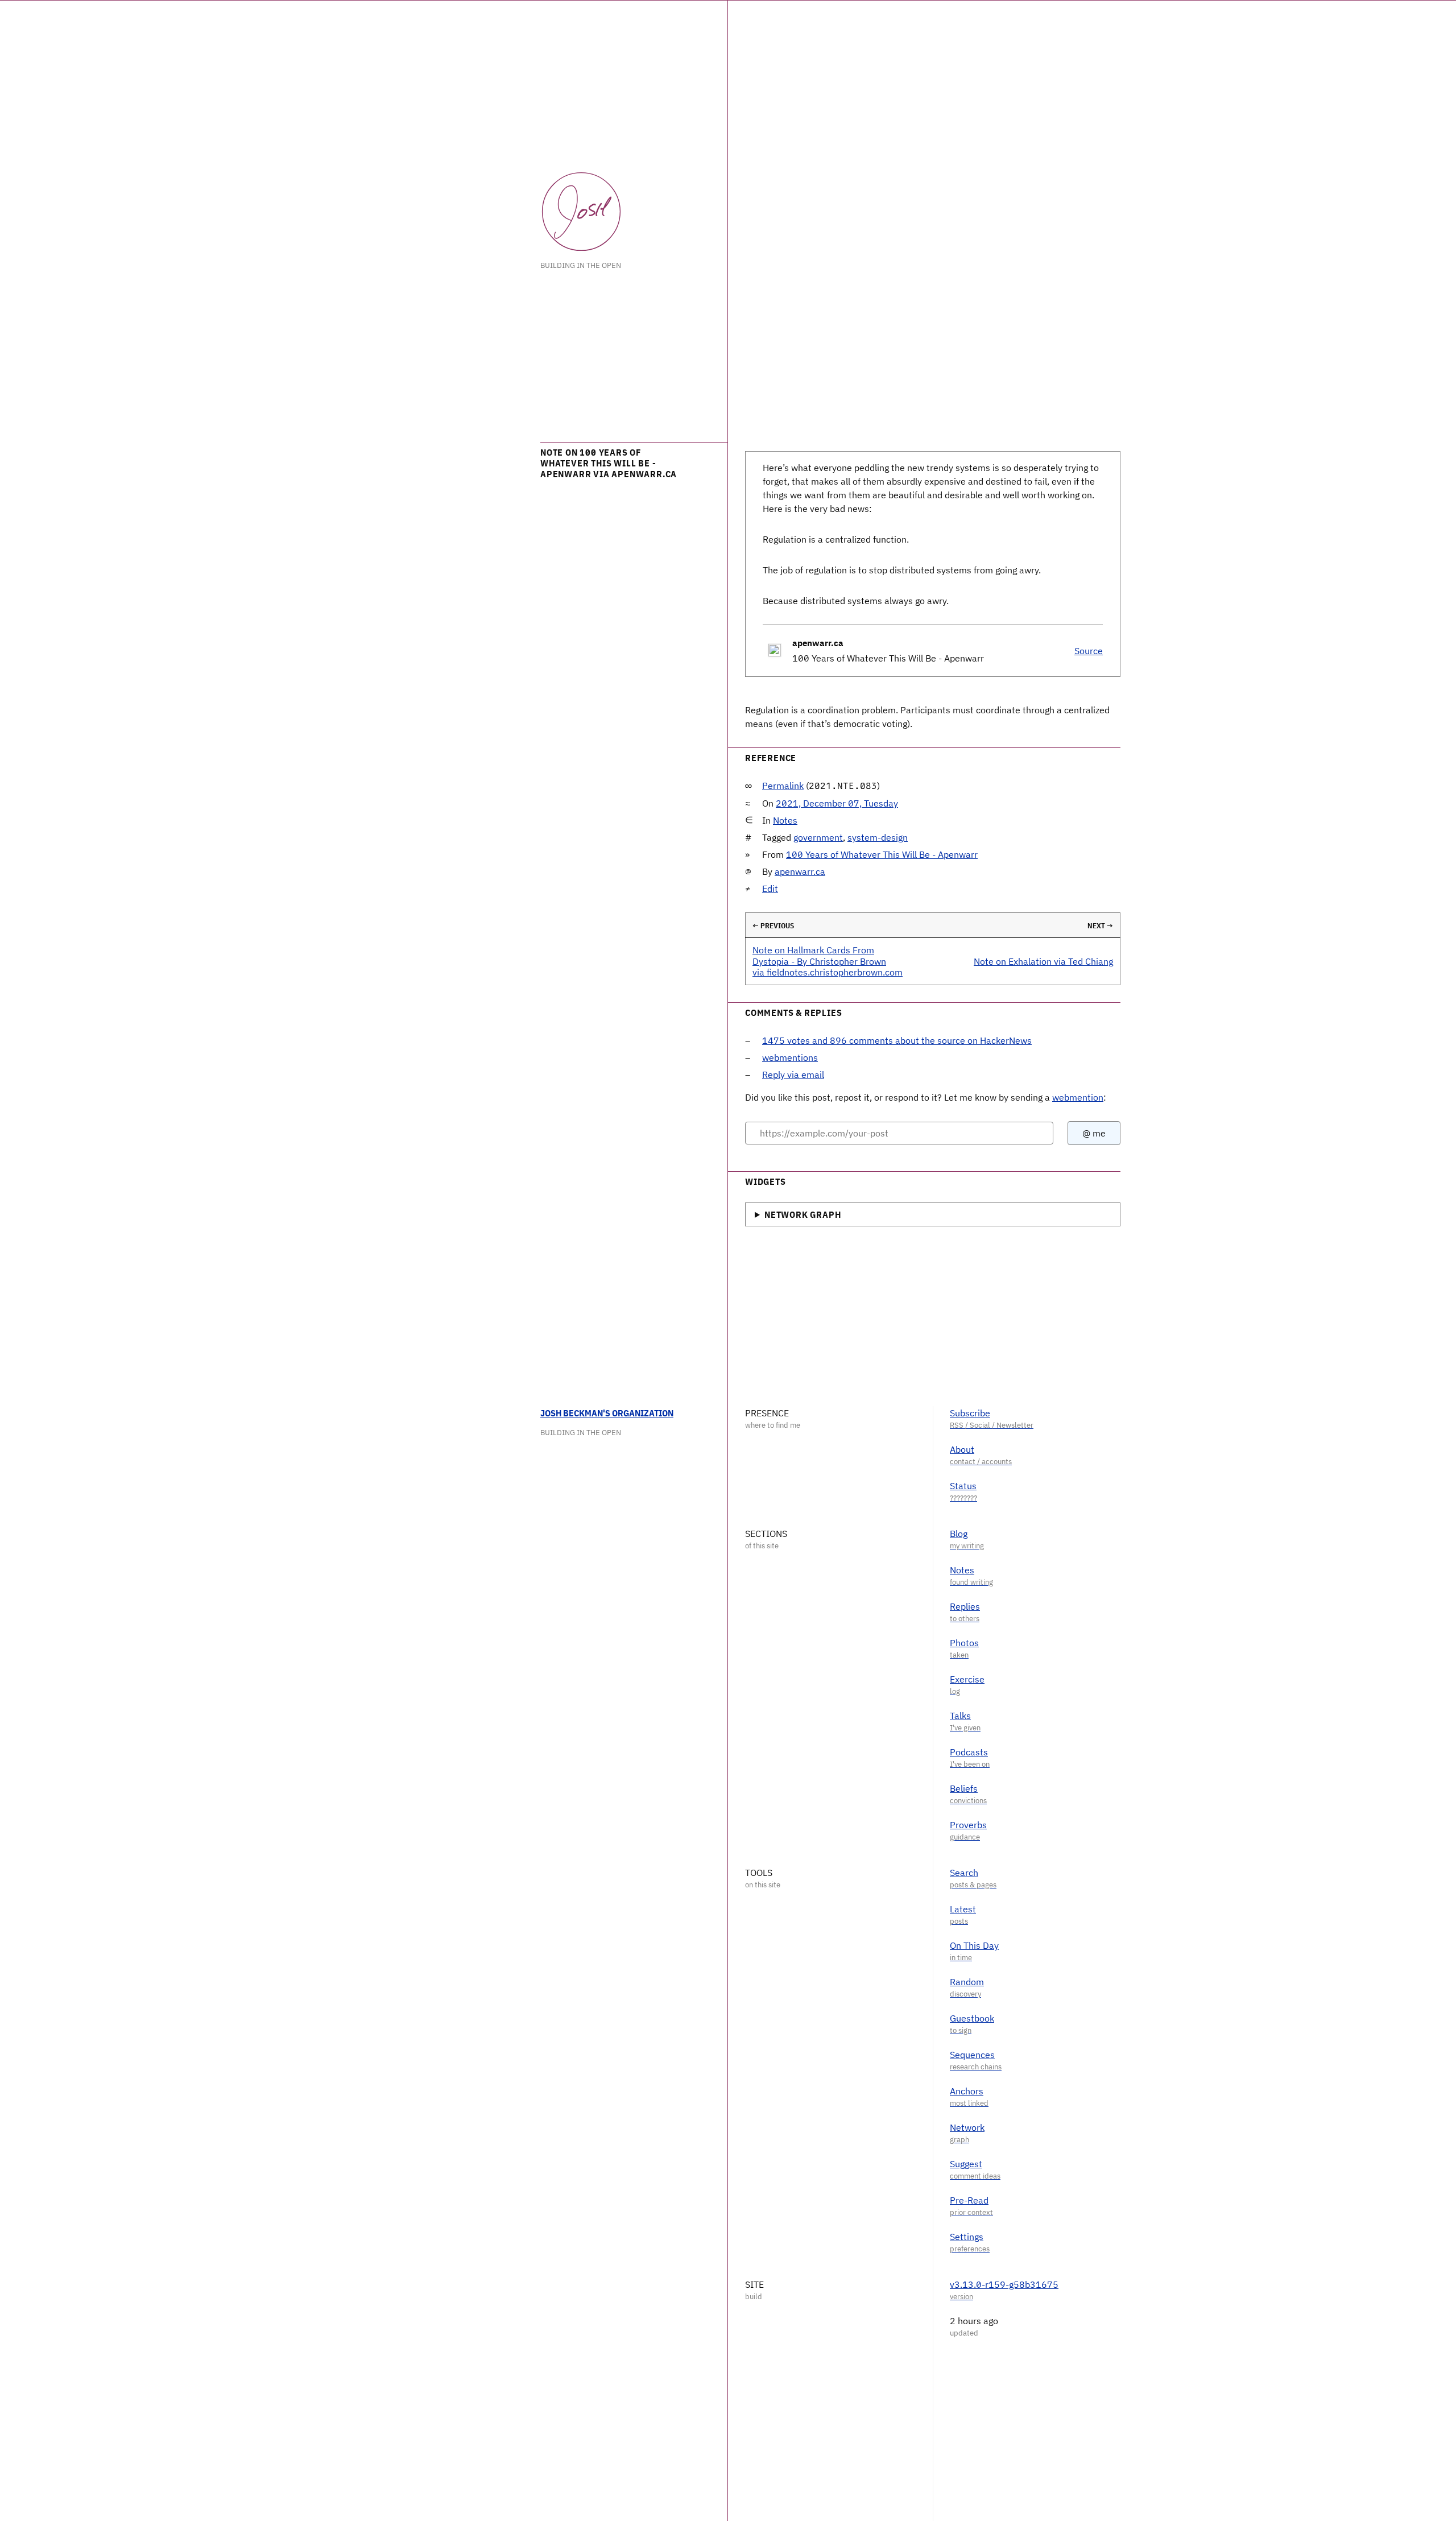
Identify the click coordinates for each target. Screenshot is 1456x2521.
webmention (1078, 1097)
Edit (770, 888)
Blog (959, 1534)
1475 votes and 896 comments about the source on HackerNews (897, 1040)
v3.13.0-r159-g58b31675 (1004, 2284)
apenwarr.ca (800, 871)
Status (963, 1486)
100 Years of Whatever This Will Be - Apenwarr (882, 854)
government (818, 837)
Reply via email (793, 1074)
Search (964, 1873)
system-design (878, 837)
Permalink (783, 786)
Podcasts (969, 1752)
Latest (963, 1909)
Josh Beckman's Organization (607, 1413)
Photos (964, 1643)
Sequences (972, 2055)
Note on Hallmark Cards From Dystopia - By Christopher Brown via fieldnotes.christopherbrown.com (828, 961)
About (962, 1449)
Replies (965, 1606)
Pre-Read (969, 2200)
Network (967, 2127)
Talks (960, 1716)
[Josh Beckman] (581, 212)
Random (967, 1982)
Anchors (967, 2091)
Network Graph (803, 1214)
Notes (785, 820)
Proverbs (968, 1825)
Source (1089, 651)
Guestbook (972, 2018)
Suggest (966, 2164)
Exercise (967, 1679)
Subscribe (970, 1413)
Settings (967, 2237)
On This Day (974, 1945)
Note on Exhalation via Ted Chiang (1043, 961)
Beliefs (964, 1788)
